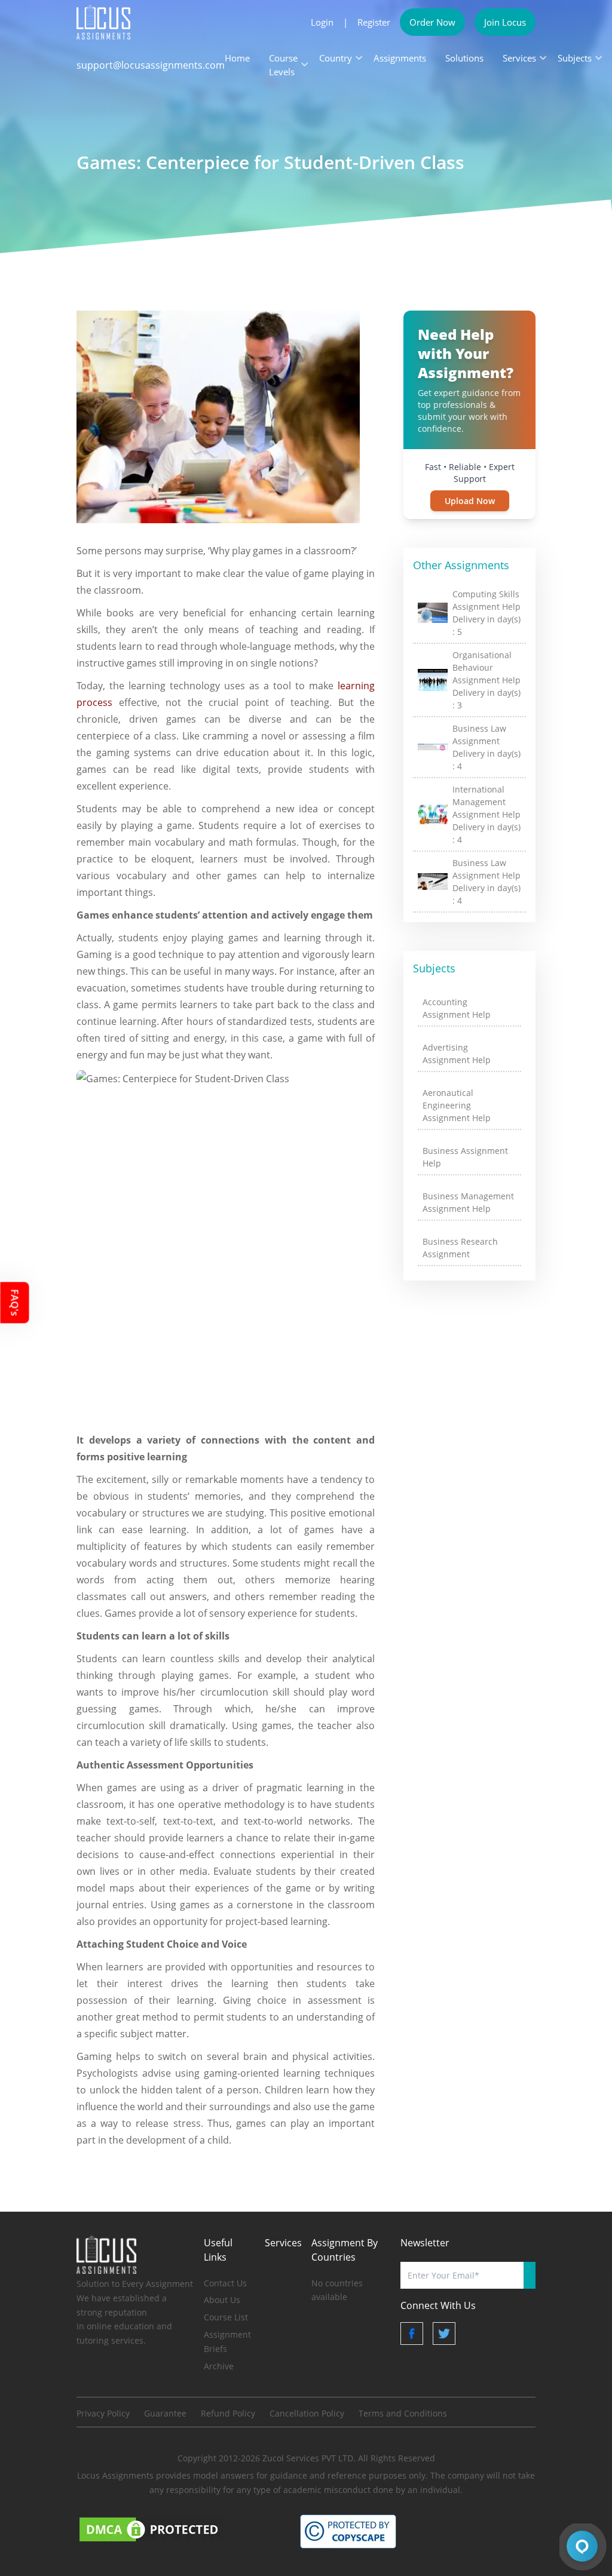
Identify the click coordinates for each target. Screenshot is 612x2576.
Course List (226, 2317)
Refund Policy (228, 2413)
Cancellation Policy (307, 2413)
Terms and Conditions (403, 2413)
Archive (219, 2366)
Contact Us (225, 2283)
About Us (222, 2300)
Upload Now (470, 501)
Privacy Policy (103, 2413)
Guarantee (165, 2413)
